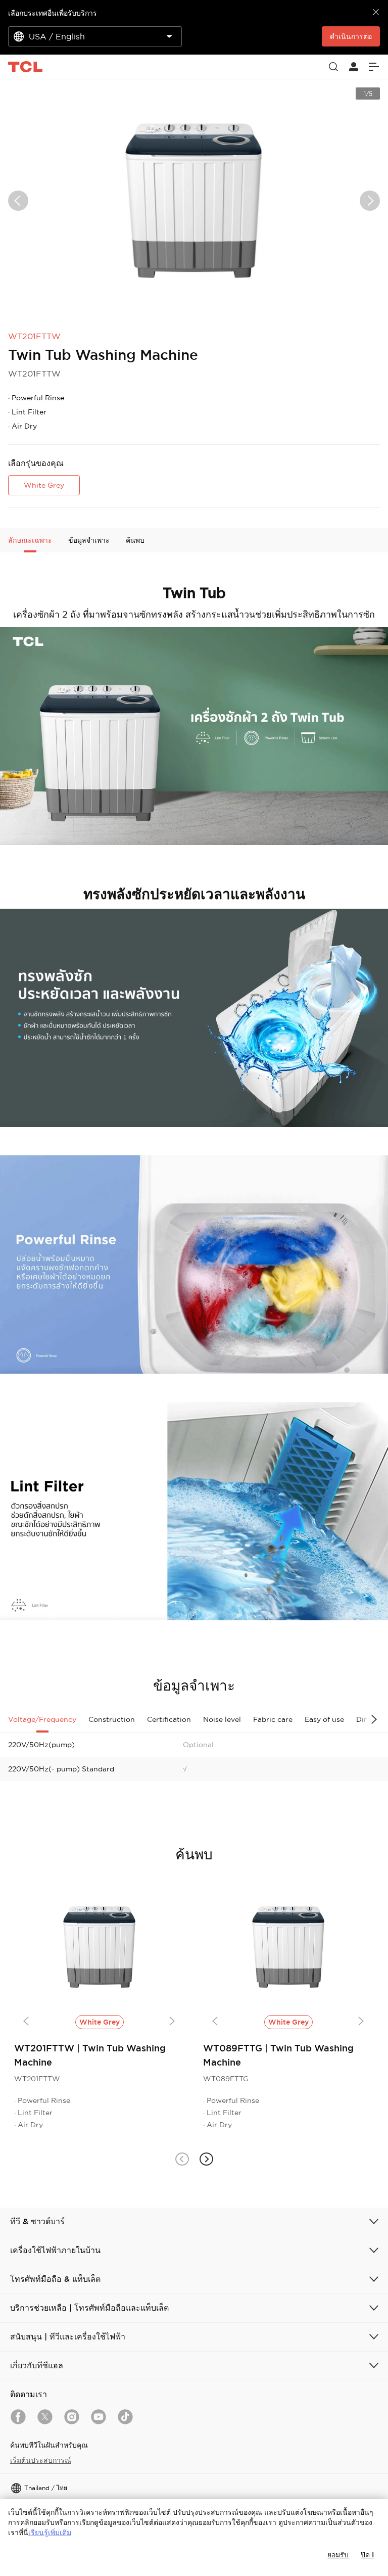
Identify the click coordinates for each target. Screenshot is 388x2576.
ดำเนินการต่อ (351, 36)
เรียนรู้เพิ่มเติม (50, 2533)
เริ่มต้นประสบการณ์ (41, 2460)
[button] (182, 2159)
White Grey (44, 485)
